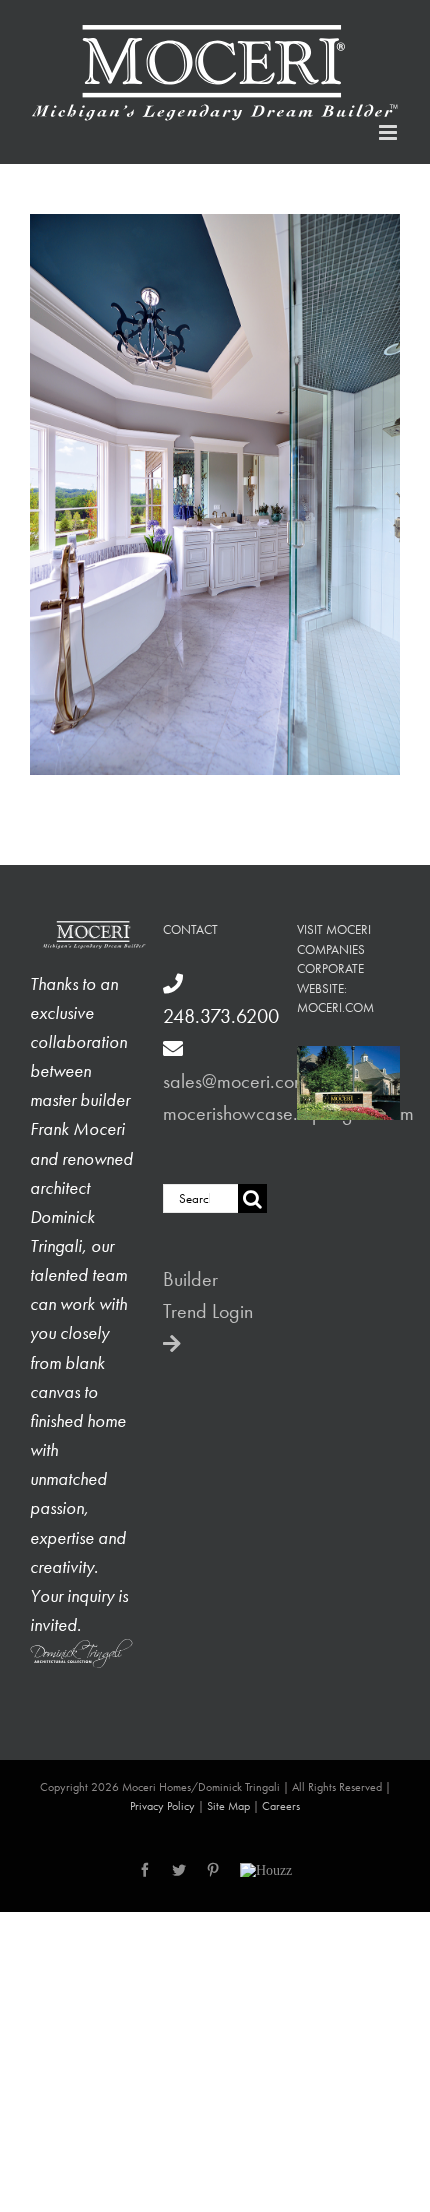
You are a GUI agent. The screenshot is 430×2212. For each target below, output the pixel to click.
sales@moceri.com (235, 1081)
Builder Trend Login (208, 1295)
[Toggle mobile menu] (389, 132)
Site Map (228, 1806)
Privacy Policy (162, 1806)
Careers (281, 1806)
